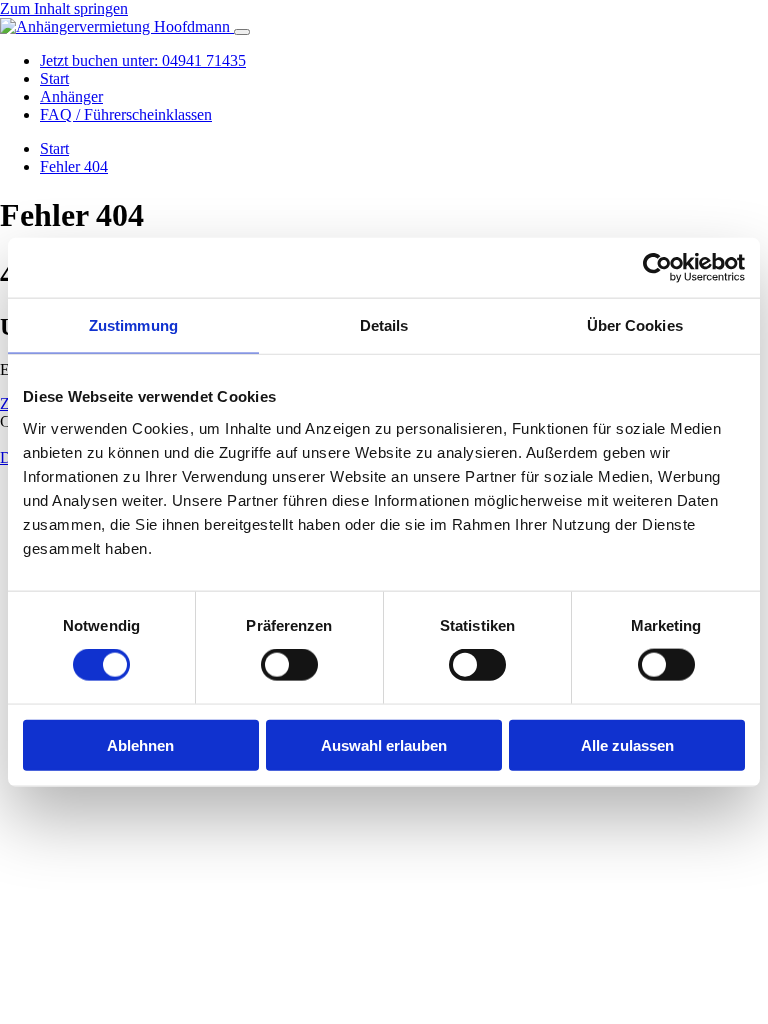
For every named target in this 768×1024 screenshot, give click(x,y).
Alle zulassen (627, 744)
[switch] (289, 665)
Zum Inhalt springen (64, 8)
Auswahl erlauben (384, 744)
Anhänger (71, 96)
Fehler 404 (74, 166)
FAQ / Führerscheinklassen (126, 114)
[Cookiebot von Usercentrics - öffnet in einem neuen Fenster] (657, 268)
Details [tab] (384, 325)
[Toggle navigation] (242, 32)
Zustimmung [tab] (133, 325)
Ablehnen (140, 744)
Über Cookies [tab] (635, 325)
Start (54, 78)
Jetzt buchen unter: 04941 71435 (143, 60)
